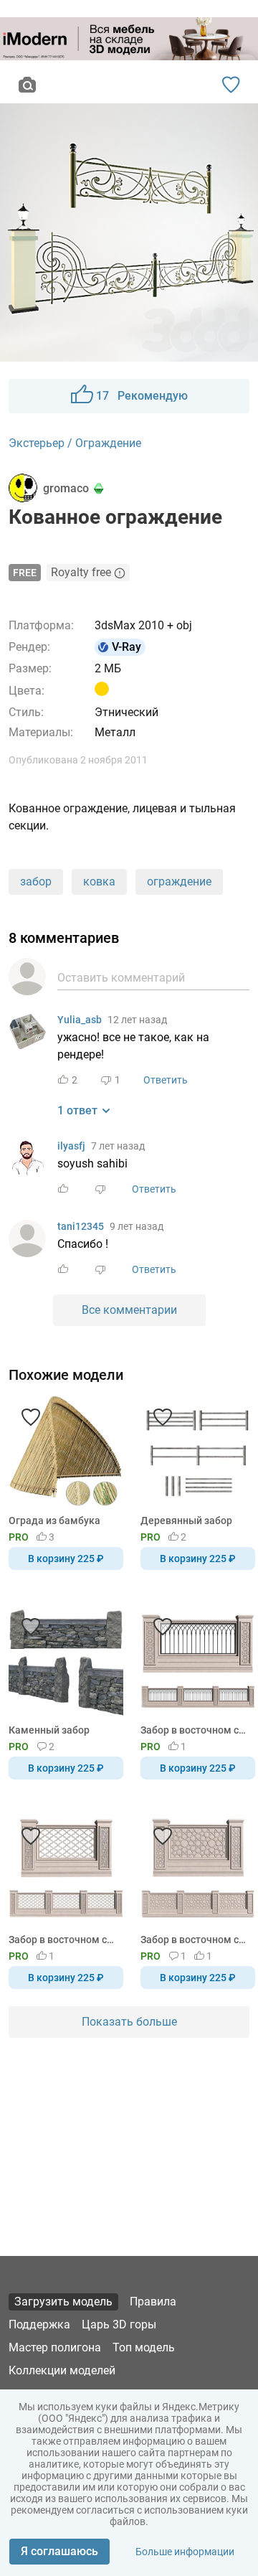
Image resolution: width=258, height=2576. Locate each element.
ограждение (179, 882)
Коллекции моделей (62, 2370)
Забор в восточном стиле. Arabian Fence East (63, 1940)
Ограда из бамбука (54, 1520)
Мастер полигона (55, 2347)
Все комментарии (129, 1310)
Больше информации (185, 2552)
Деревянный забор (186, 1520)
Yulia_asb (80, 1020)
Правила (153, 2302)
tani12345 (81, 1226)
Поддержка (39, 2324)
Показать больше (129, 2022)
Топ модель (144, 2347)
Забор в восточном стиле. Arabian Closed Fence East (195, 1940)
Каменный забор (49, 1730)
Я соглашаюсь (59, 2551)
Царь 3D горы (119, 2324)
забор (36, 882)
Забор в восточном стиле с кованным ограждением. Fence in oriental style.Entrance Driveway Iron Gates (195, 1730)
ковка (99, 882)
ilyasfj (71, 1146)
